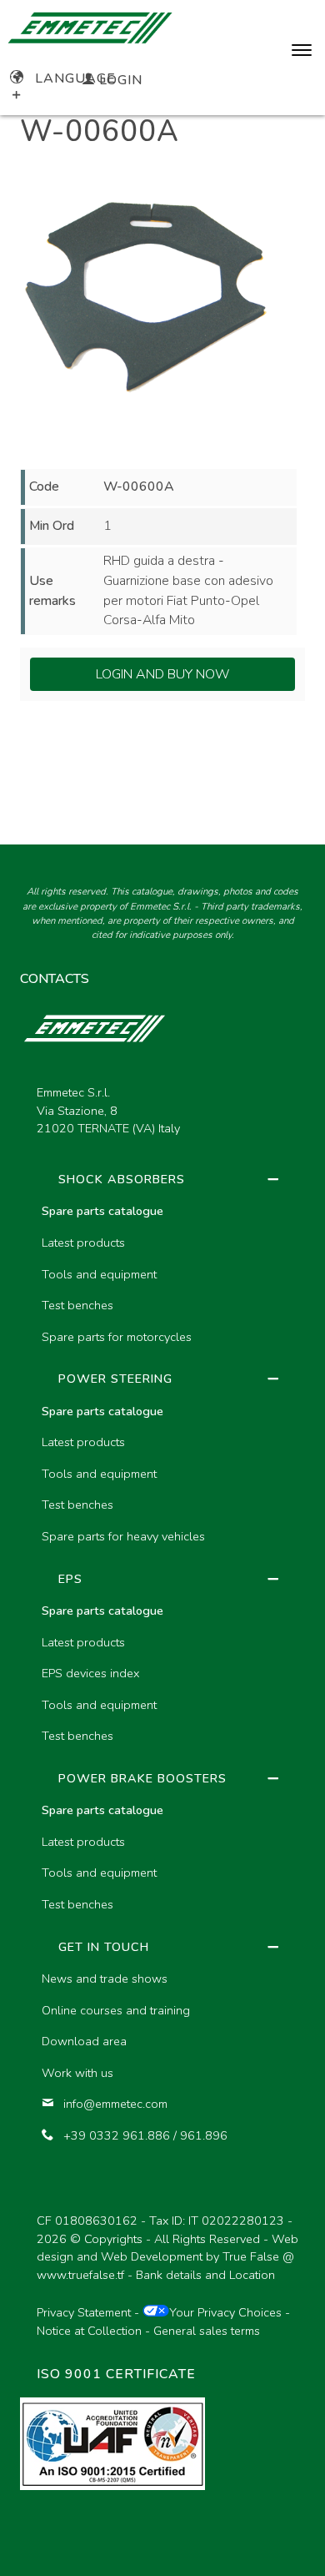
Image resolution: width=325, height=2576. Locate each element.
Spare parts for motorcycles (117, 1337)
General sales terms (207, 2331)
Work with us (77, 2073)
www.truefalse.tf (80, 2275)
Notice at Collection (89, 2331)
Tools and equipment (99, 1274)
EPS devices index (90, 1673)
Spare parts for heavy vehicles (123, 1536)
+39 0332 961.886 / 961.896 (145, 2135)
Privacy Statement (84, 2312)
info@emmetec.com (115, 2104)
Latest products (83, 1243)
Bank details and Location (205, 2275)
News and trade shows (105, 1979)
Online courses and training (116, 2010)
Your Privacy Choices (225, 2312)
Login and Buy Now (163, 674)
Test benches (77, 1305)
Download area (84, 2041)
